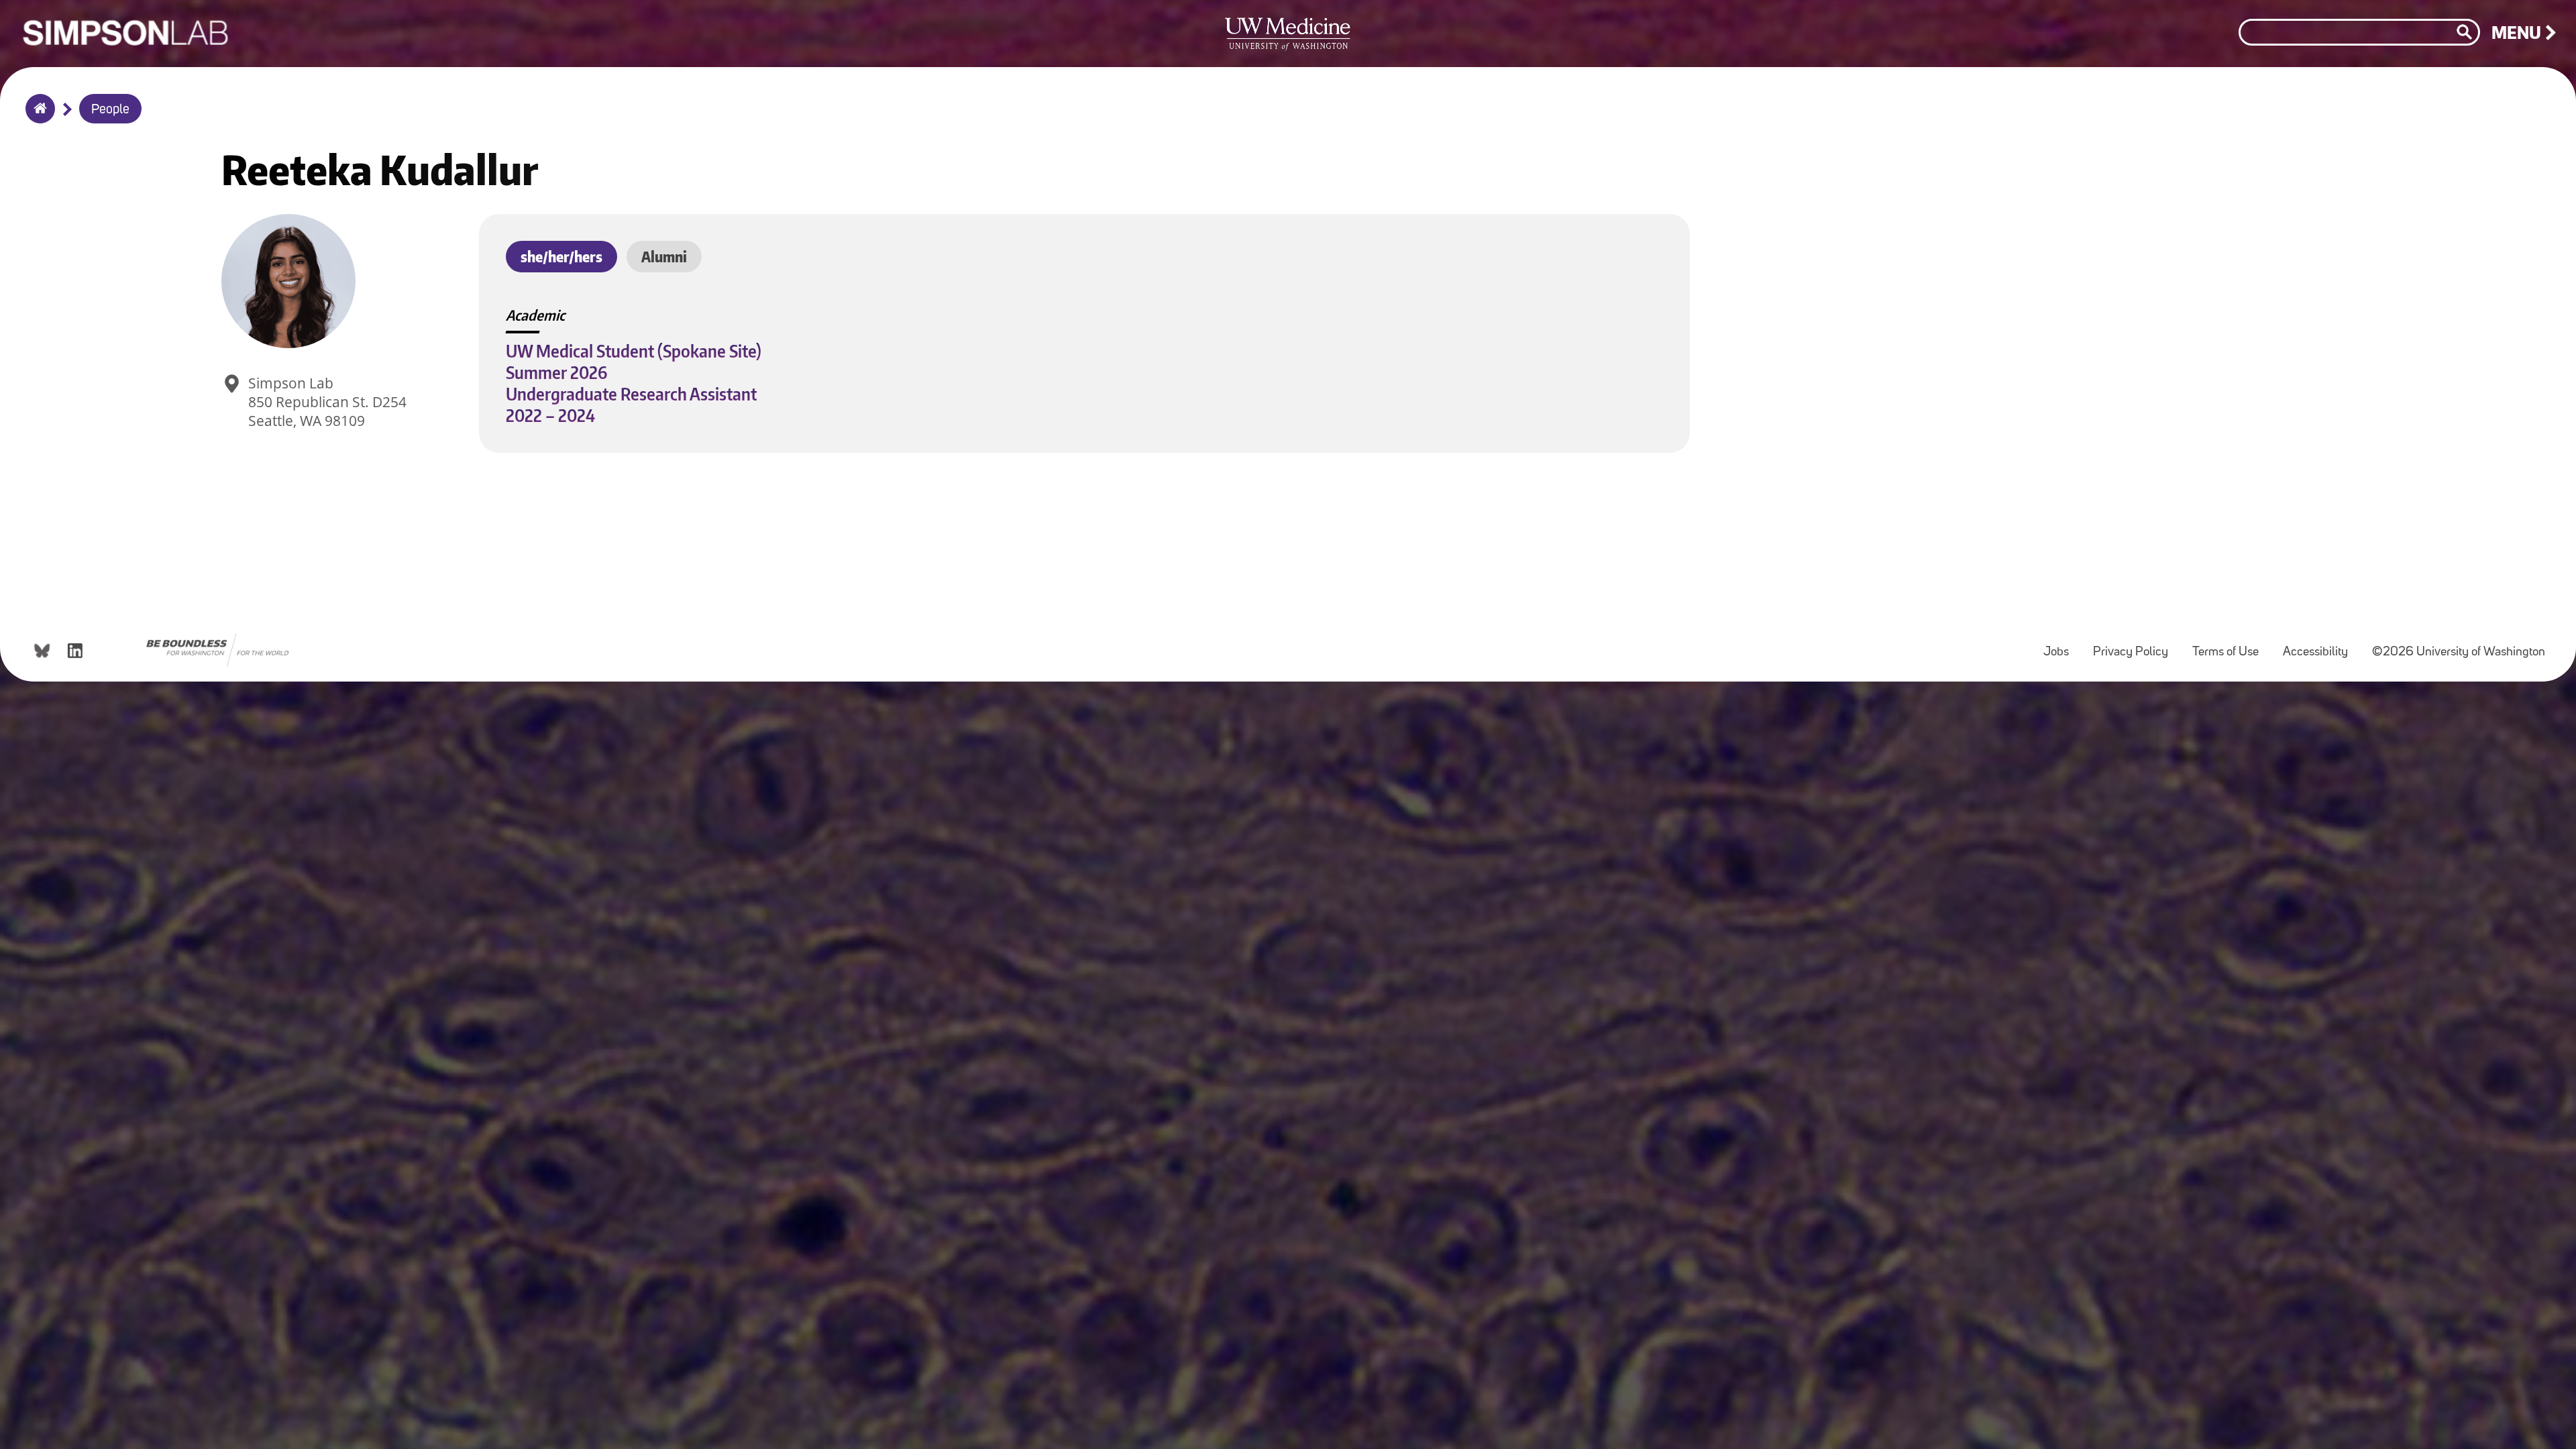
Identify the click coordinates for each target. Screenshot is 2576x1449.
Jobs (2061, 646)
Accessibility (2321, 646)
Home (37, 117)
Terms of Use (2231, 646)
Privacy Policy (2136, 646)
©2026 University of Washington (2459, 652)
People (110, 110)
